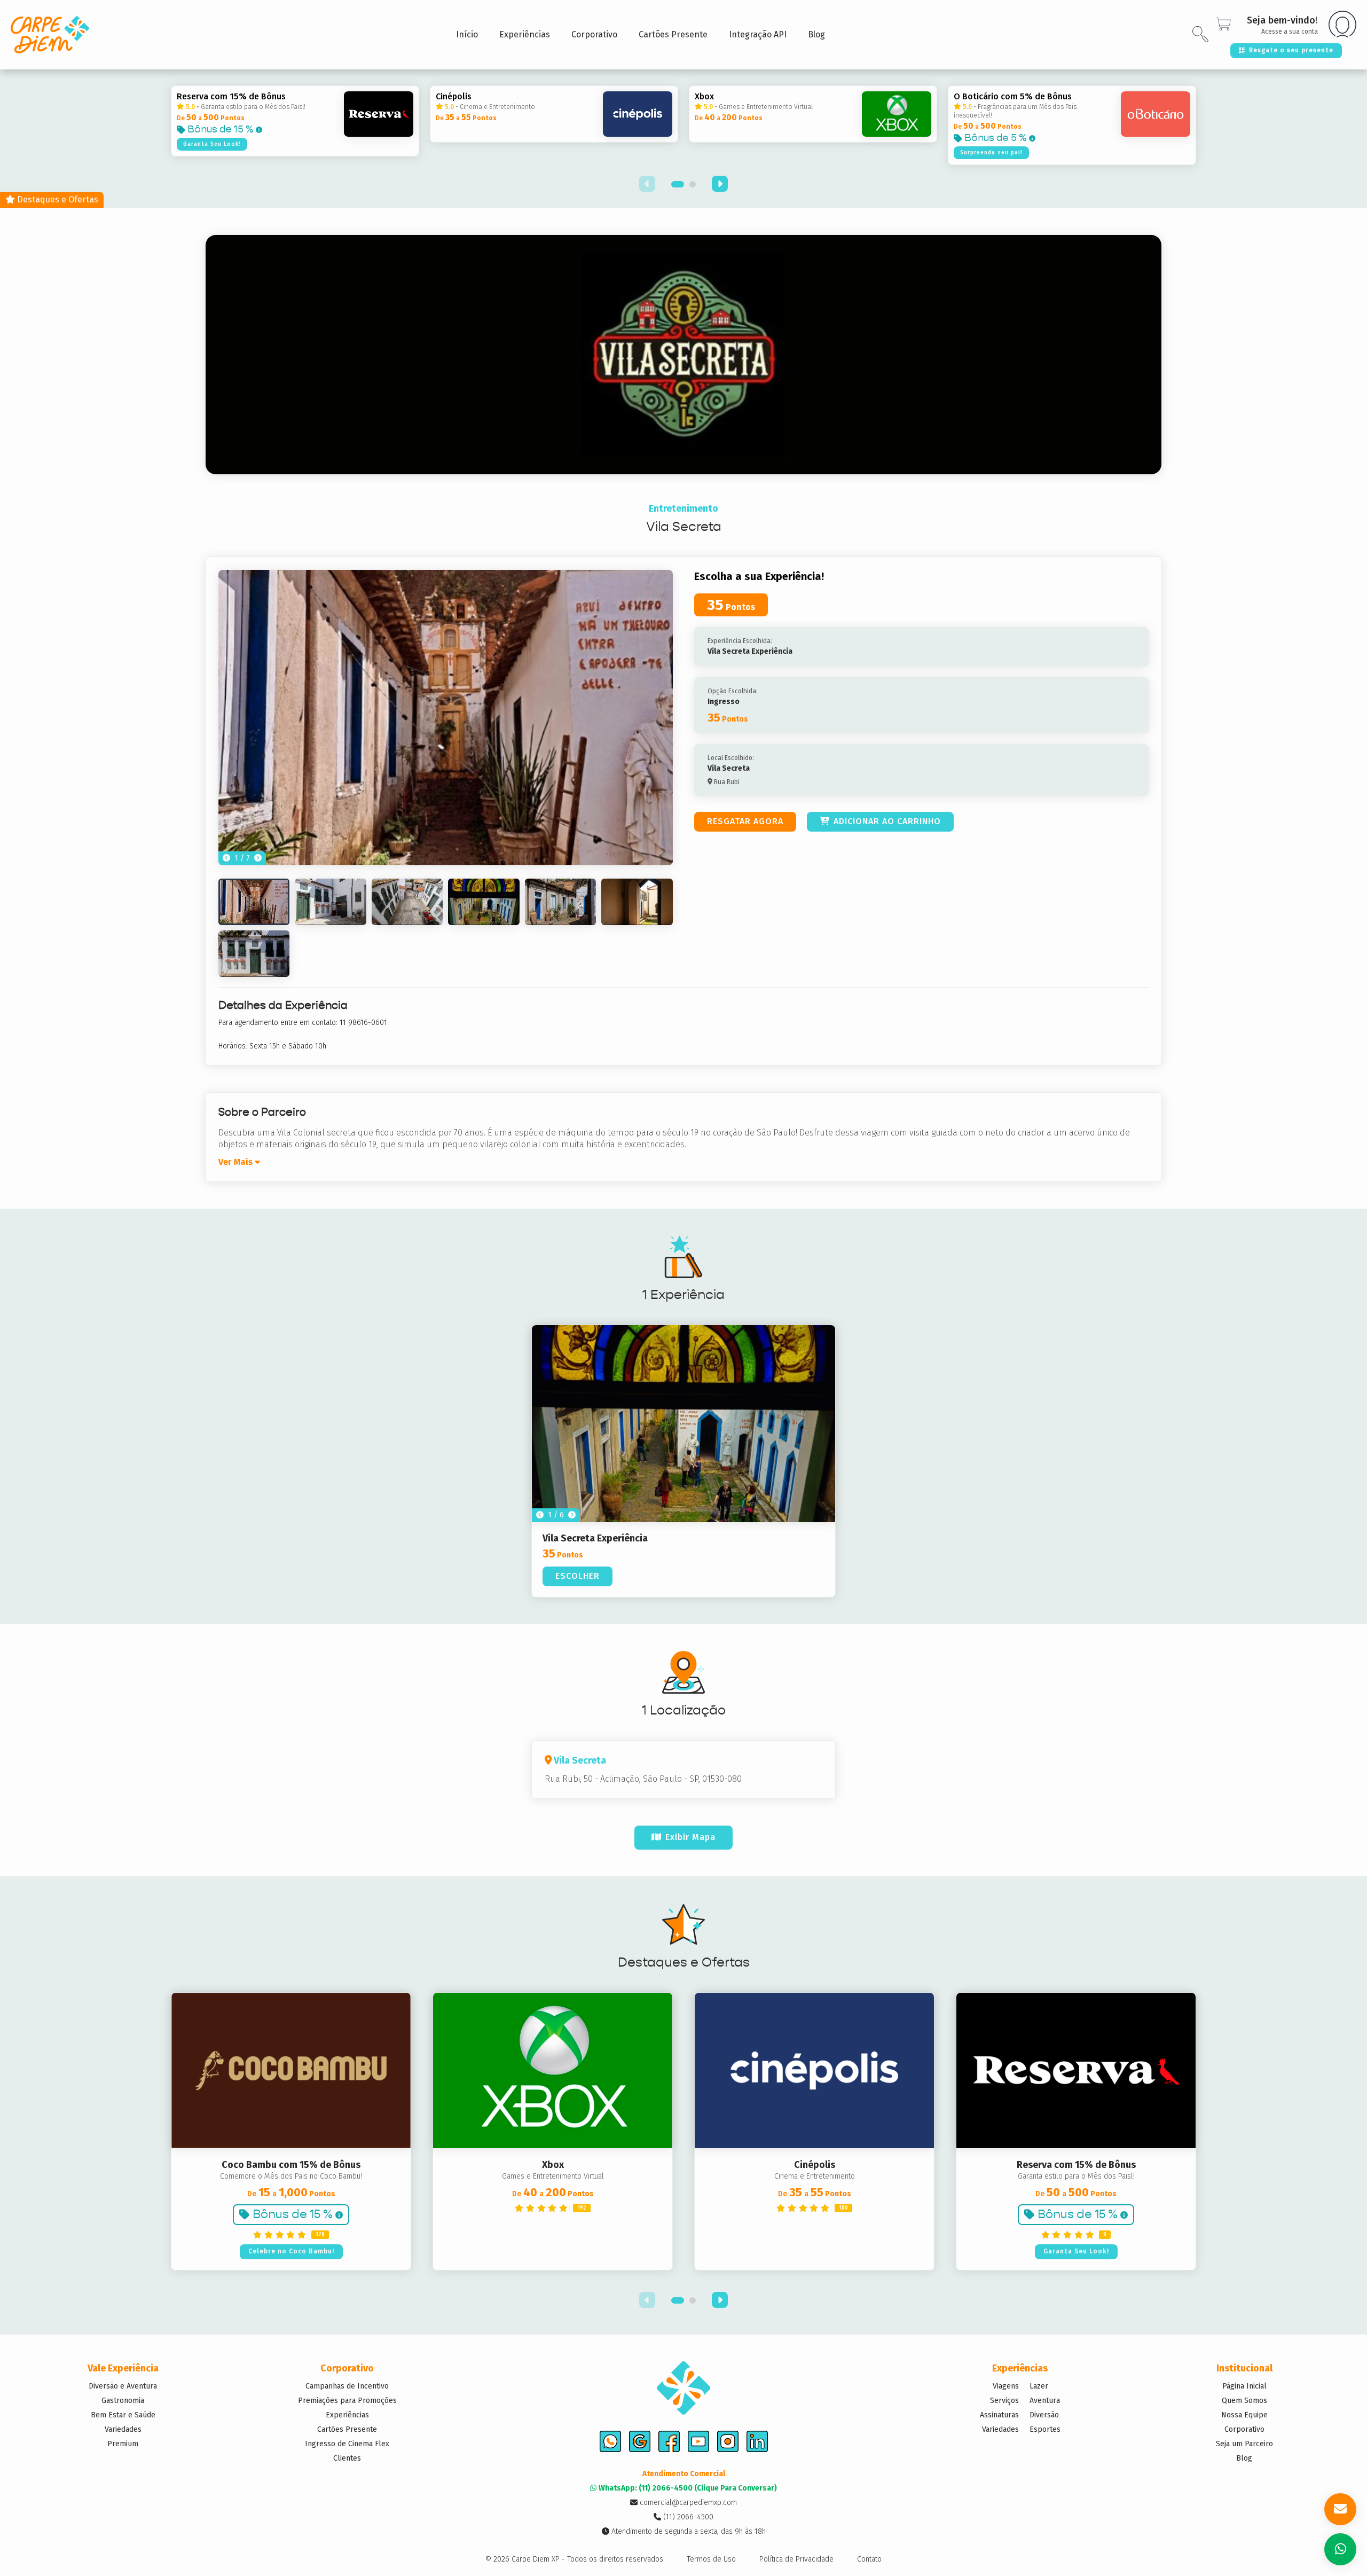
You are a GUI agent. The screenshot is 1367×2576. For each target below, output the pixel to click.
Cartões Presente (347, 2429)
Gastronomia (123, 2401)
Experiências (347, 2415)
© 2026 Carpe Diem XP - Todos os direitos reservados (574, 2559)
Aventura (1045, 2401)
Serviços (1004, 2401)
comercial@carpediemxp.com (687, 2503)
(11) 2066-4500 (687, 2517)
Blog (1244, 2458)
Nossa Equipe (1244, 2415)
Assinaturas (999, 2415)
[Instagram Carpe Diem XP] (728, 2441)
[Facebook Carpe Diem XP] (669, 2441)
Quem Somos (1244, 2401)
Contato (869, 2559)
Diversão (1044, 2415)
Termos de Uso (711, 2559)
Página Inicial (1244, 2386)
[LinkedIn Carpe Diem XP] (757, 2441)
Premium (123, 2444)
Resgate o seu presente (1291, 50)
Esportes (1045, 2429)
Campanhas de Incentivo (347, 2386)
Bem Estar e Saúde (123, 2415)
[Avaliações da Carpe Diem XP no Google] (640, 2441)
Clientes (347, 2458)
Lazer (1039, 2386)
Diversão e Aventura (123, 2386)
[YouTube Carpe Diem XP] (698, 2441)
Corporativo (1244, 2429)
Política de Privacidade (796, 2559)
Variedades (123, 2429)
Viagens (1006, 2386)
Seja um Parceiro (1244, 2444)
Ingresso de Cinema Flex (347, 2444)
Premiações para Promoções (347, 2401)
